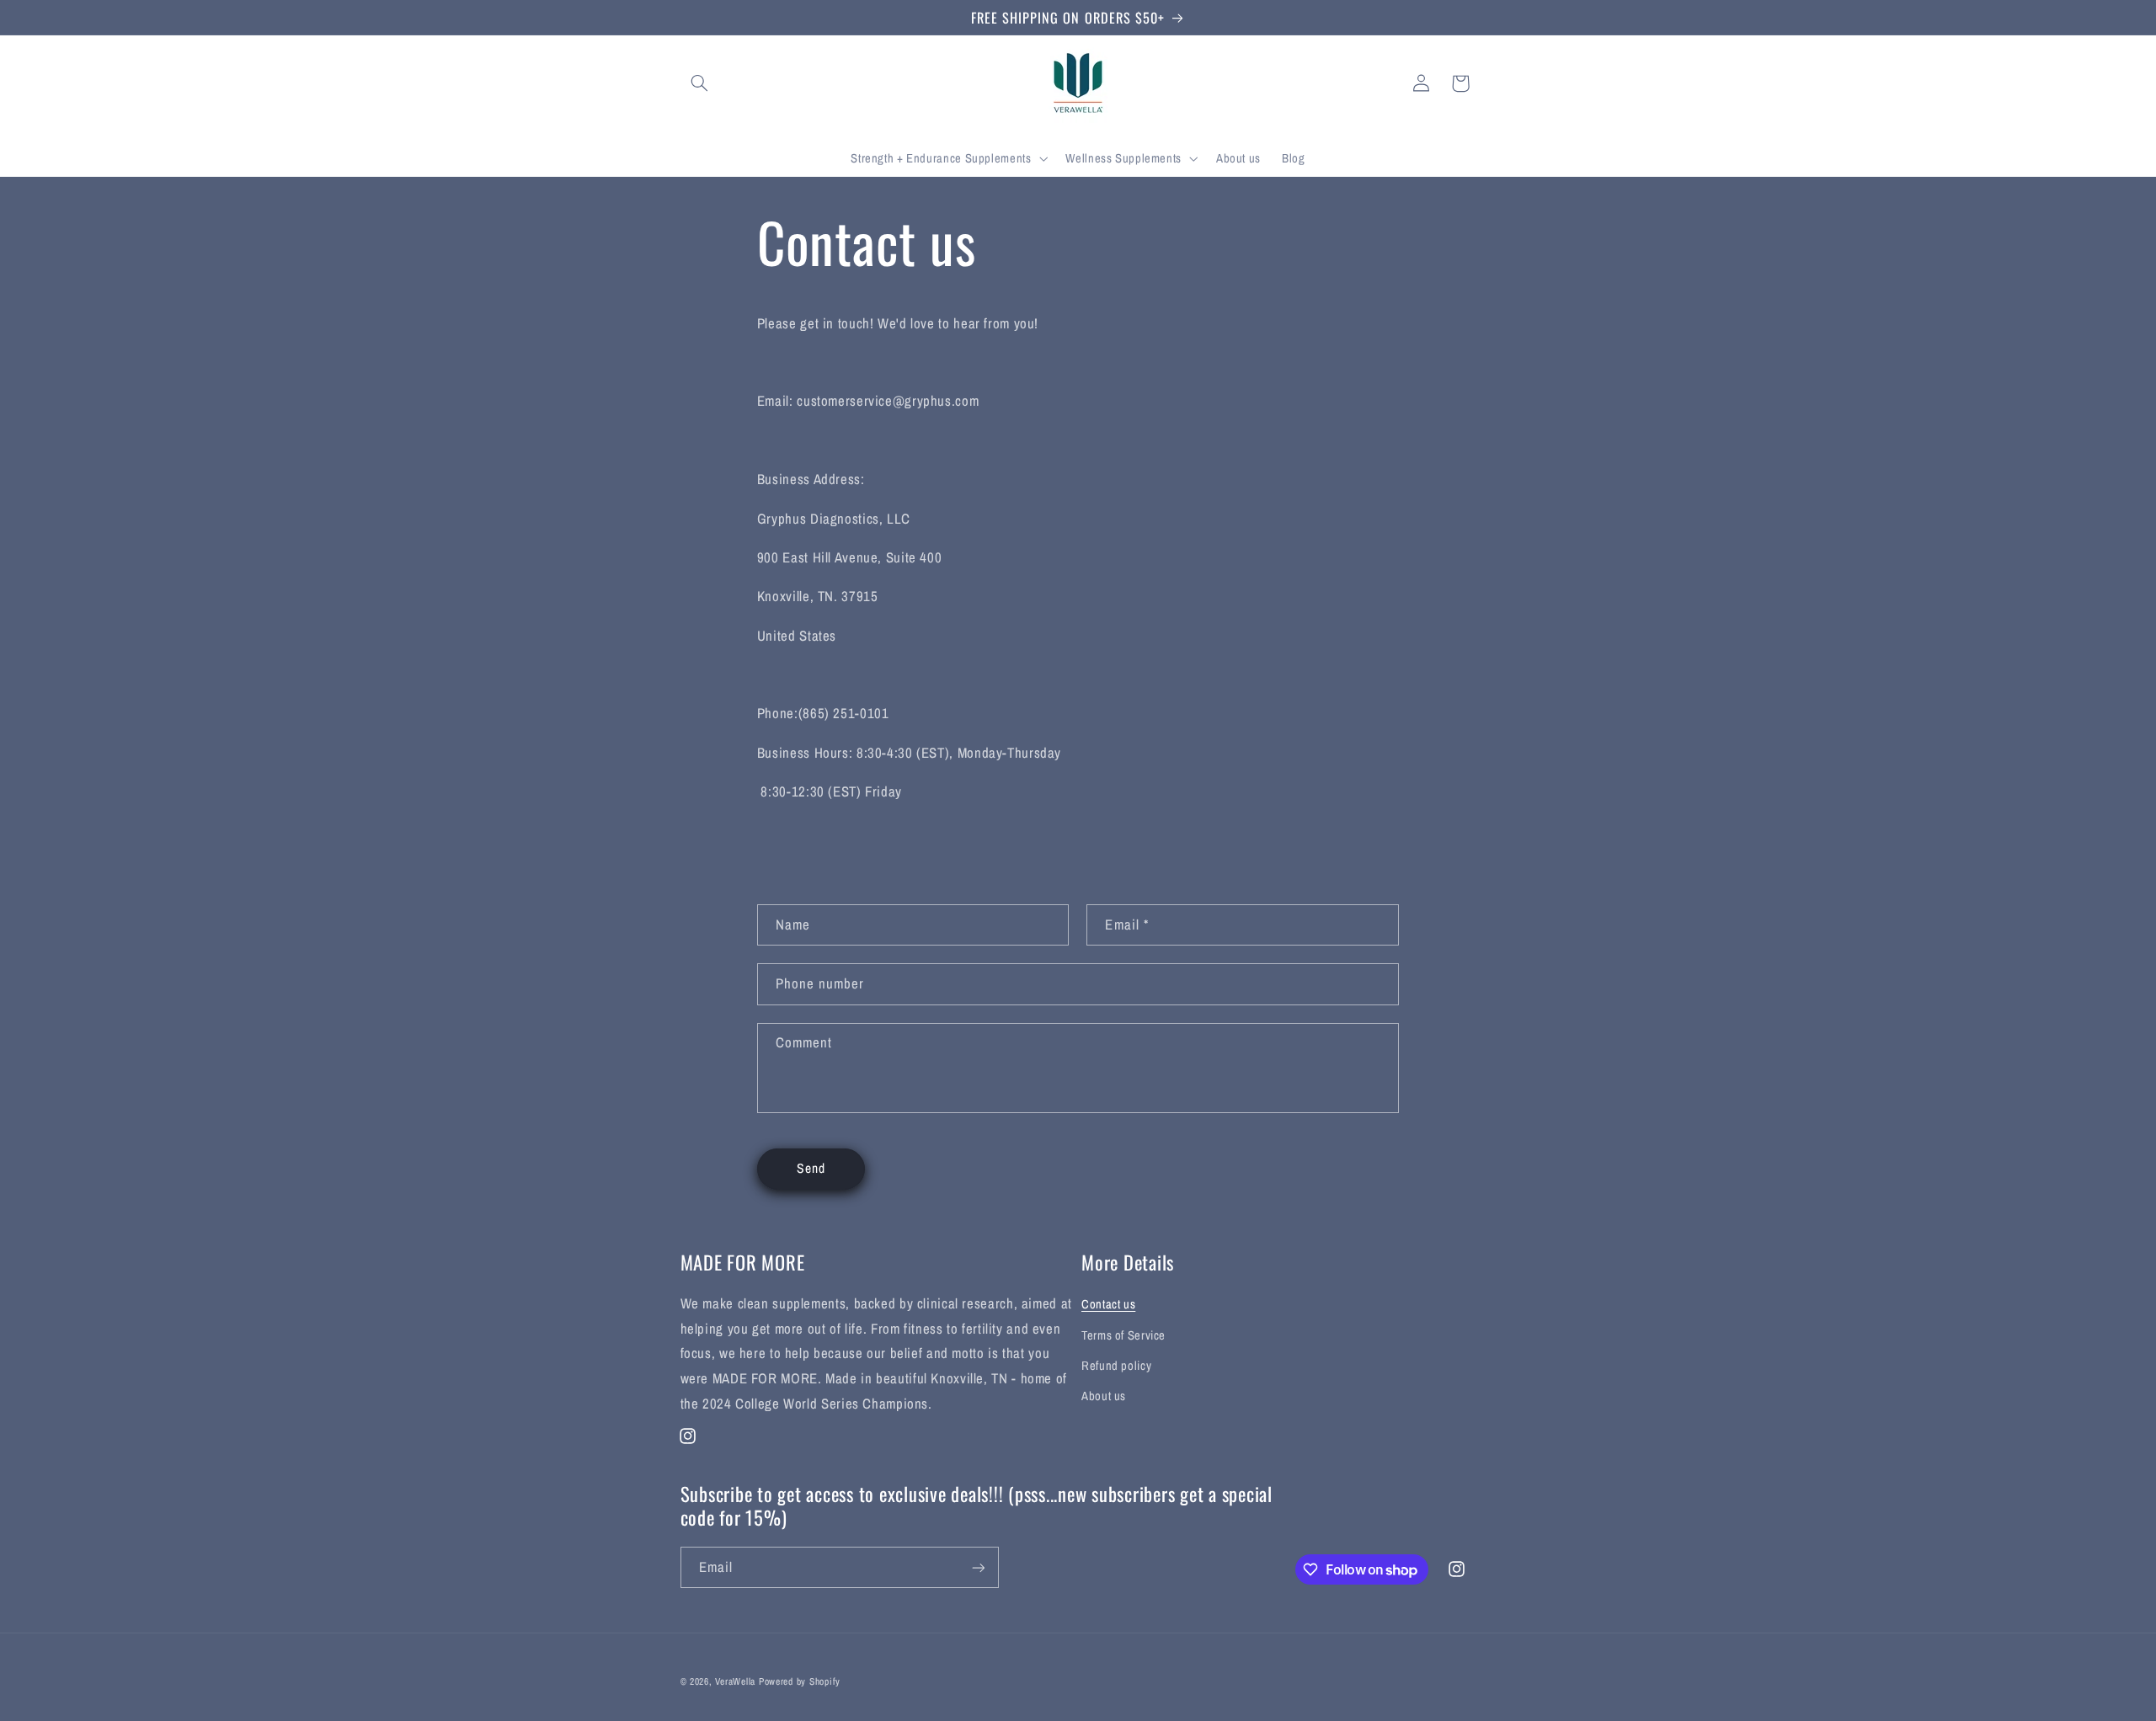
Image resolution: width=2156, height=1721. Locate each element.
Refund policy (1116, 1366)
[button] (700, 83)
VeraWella (735, 1681)
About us (1104, 1396)
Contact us (1108, 1304)
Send (811, 1168)
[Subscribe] (978, 1567)
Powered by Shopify (800, 1681)
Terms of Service (1123, 1335)
